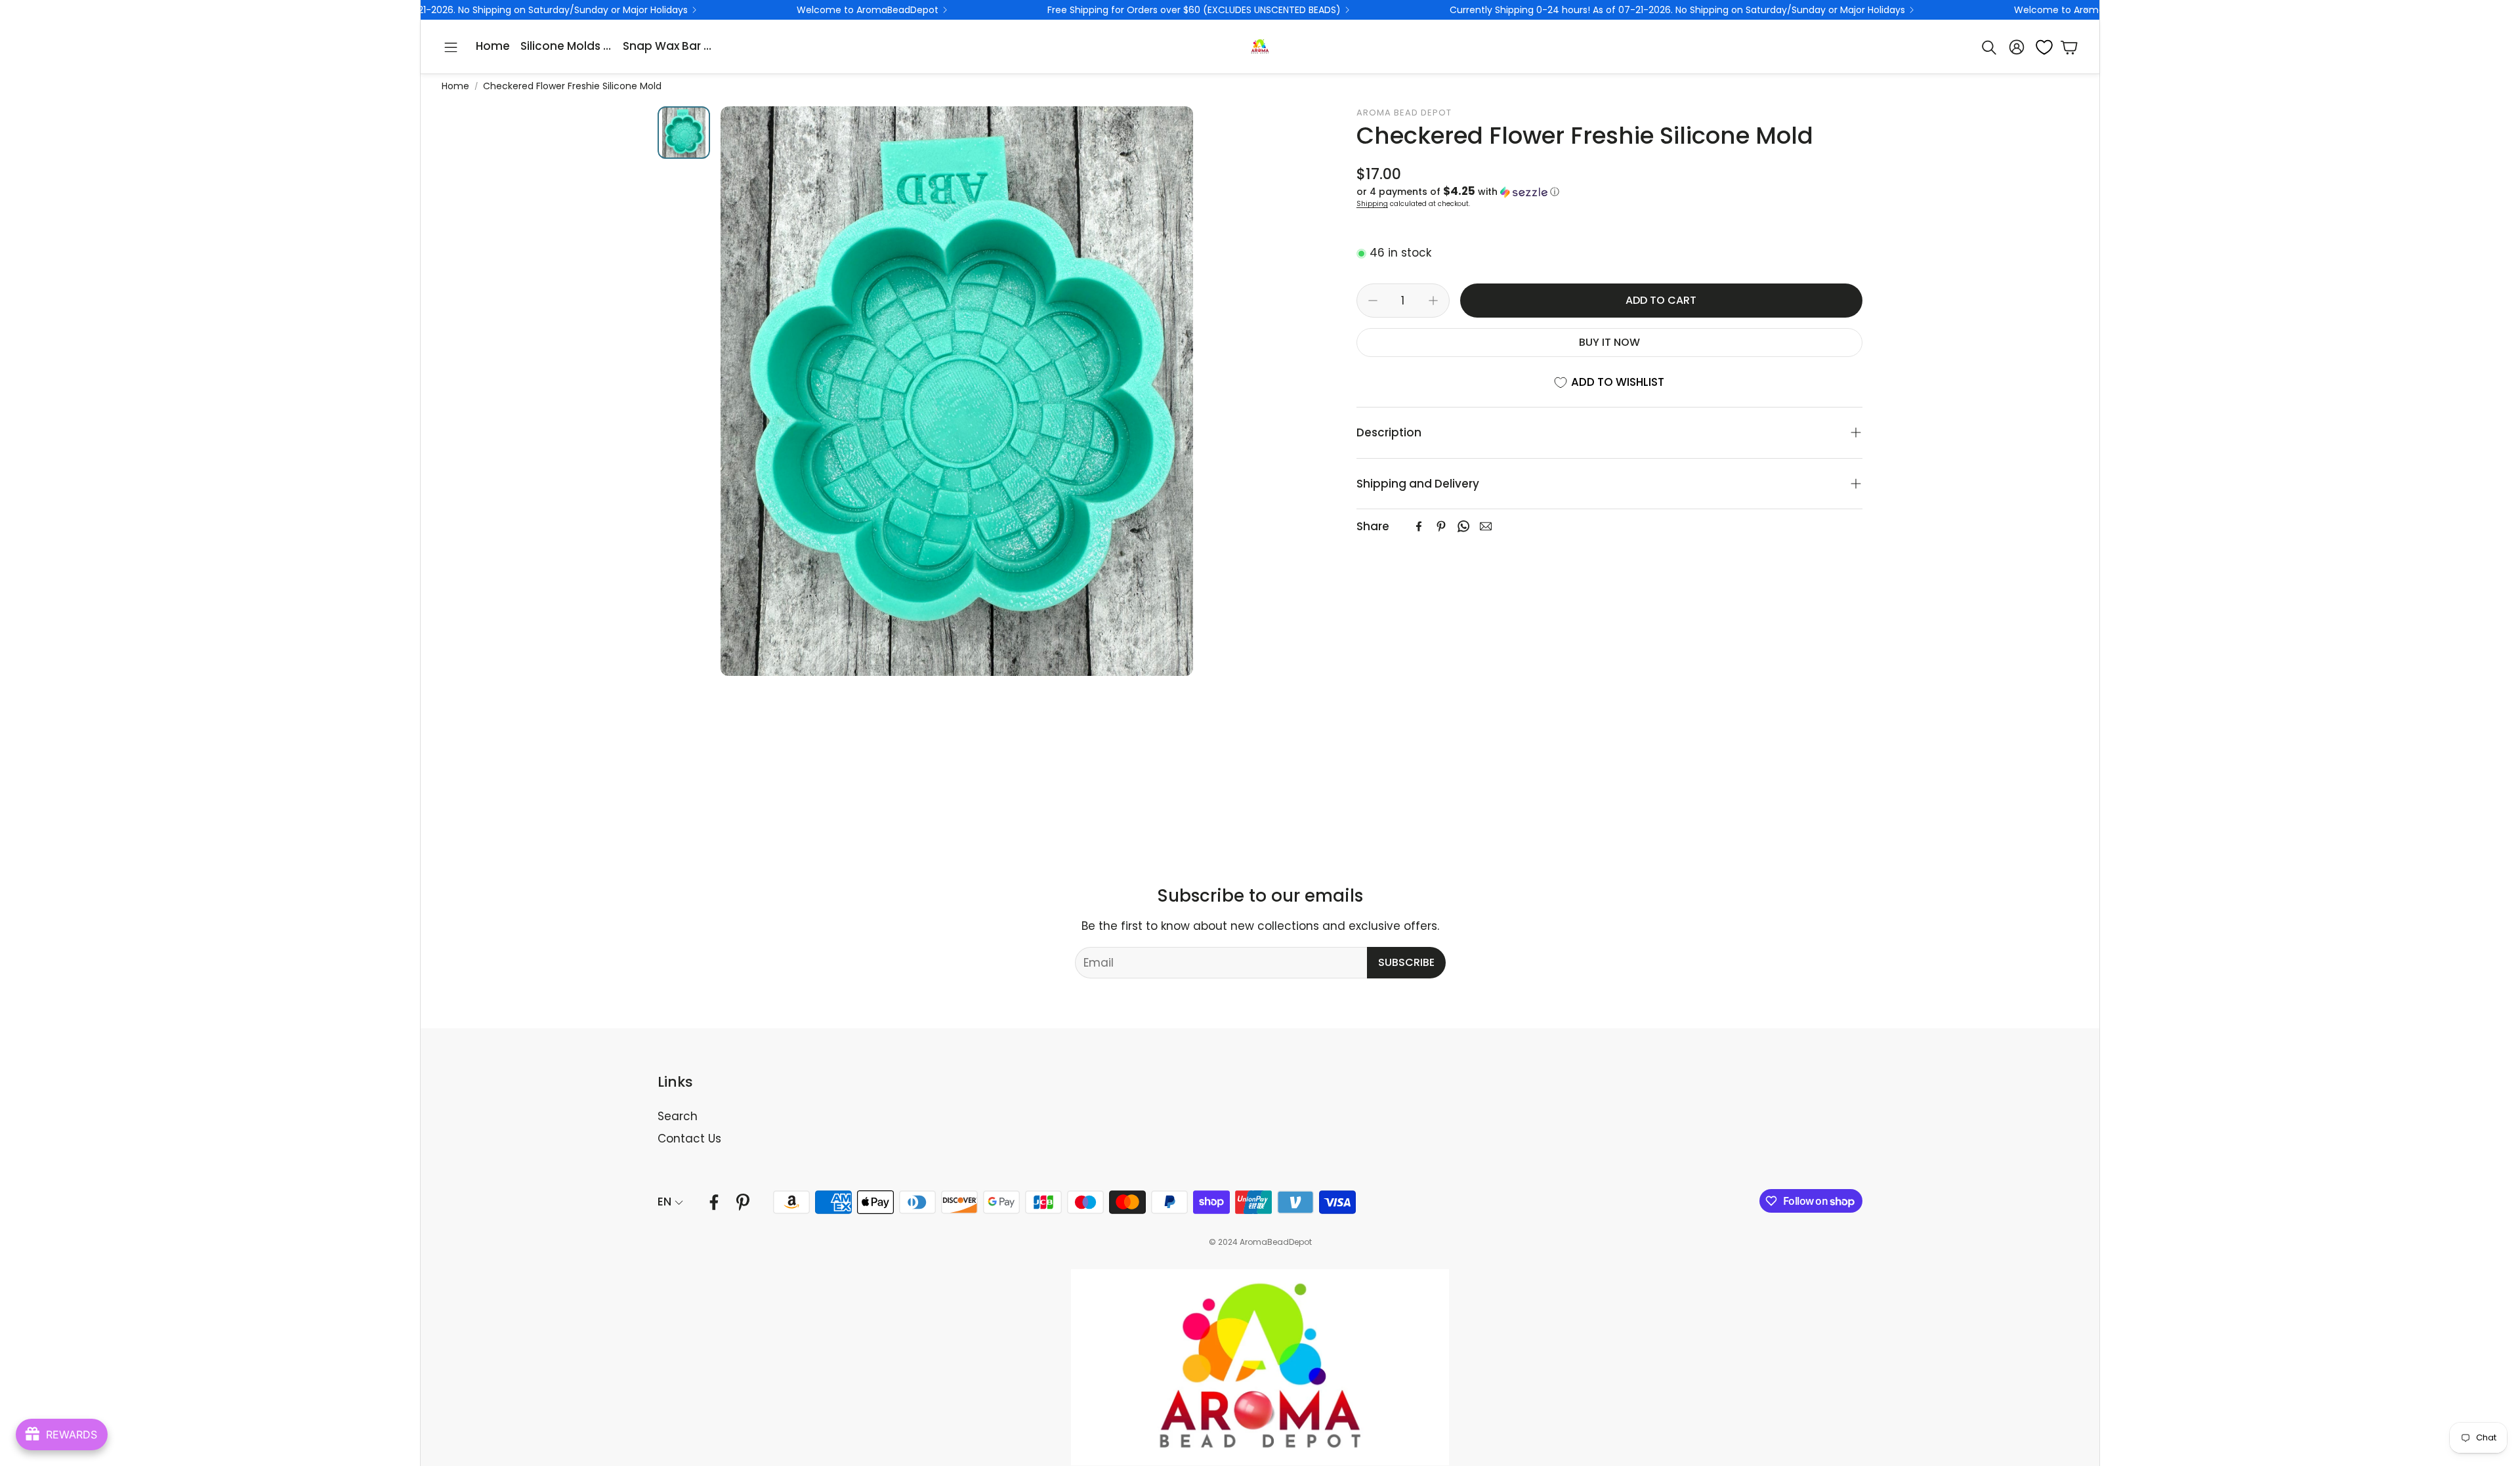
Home (455, 86)
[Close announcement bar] (2086, 10)
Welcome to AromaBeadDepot (656, 10)
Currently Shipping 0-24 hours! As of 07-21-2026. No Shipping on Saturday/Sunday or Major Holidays (1466, 10)
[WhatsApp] (1463, 526)
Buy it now (1609, 342)
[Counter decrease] (1373, 301)
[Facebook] (1419, 526)
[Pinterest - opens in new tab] (743, 1202)
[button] (451, 47)
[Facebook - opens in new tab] (714, 1202)
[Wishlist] (2040, 47)
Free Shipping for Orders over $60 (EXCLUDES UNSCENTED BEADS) (983, 10)
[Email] (1486, 526)
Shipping (1372, 204)
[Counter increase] (1433, 301)
